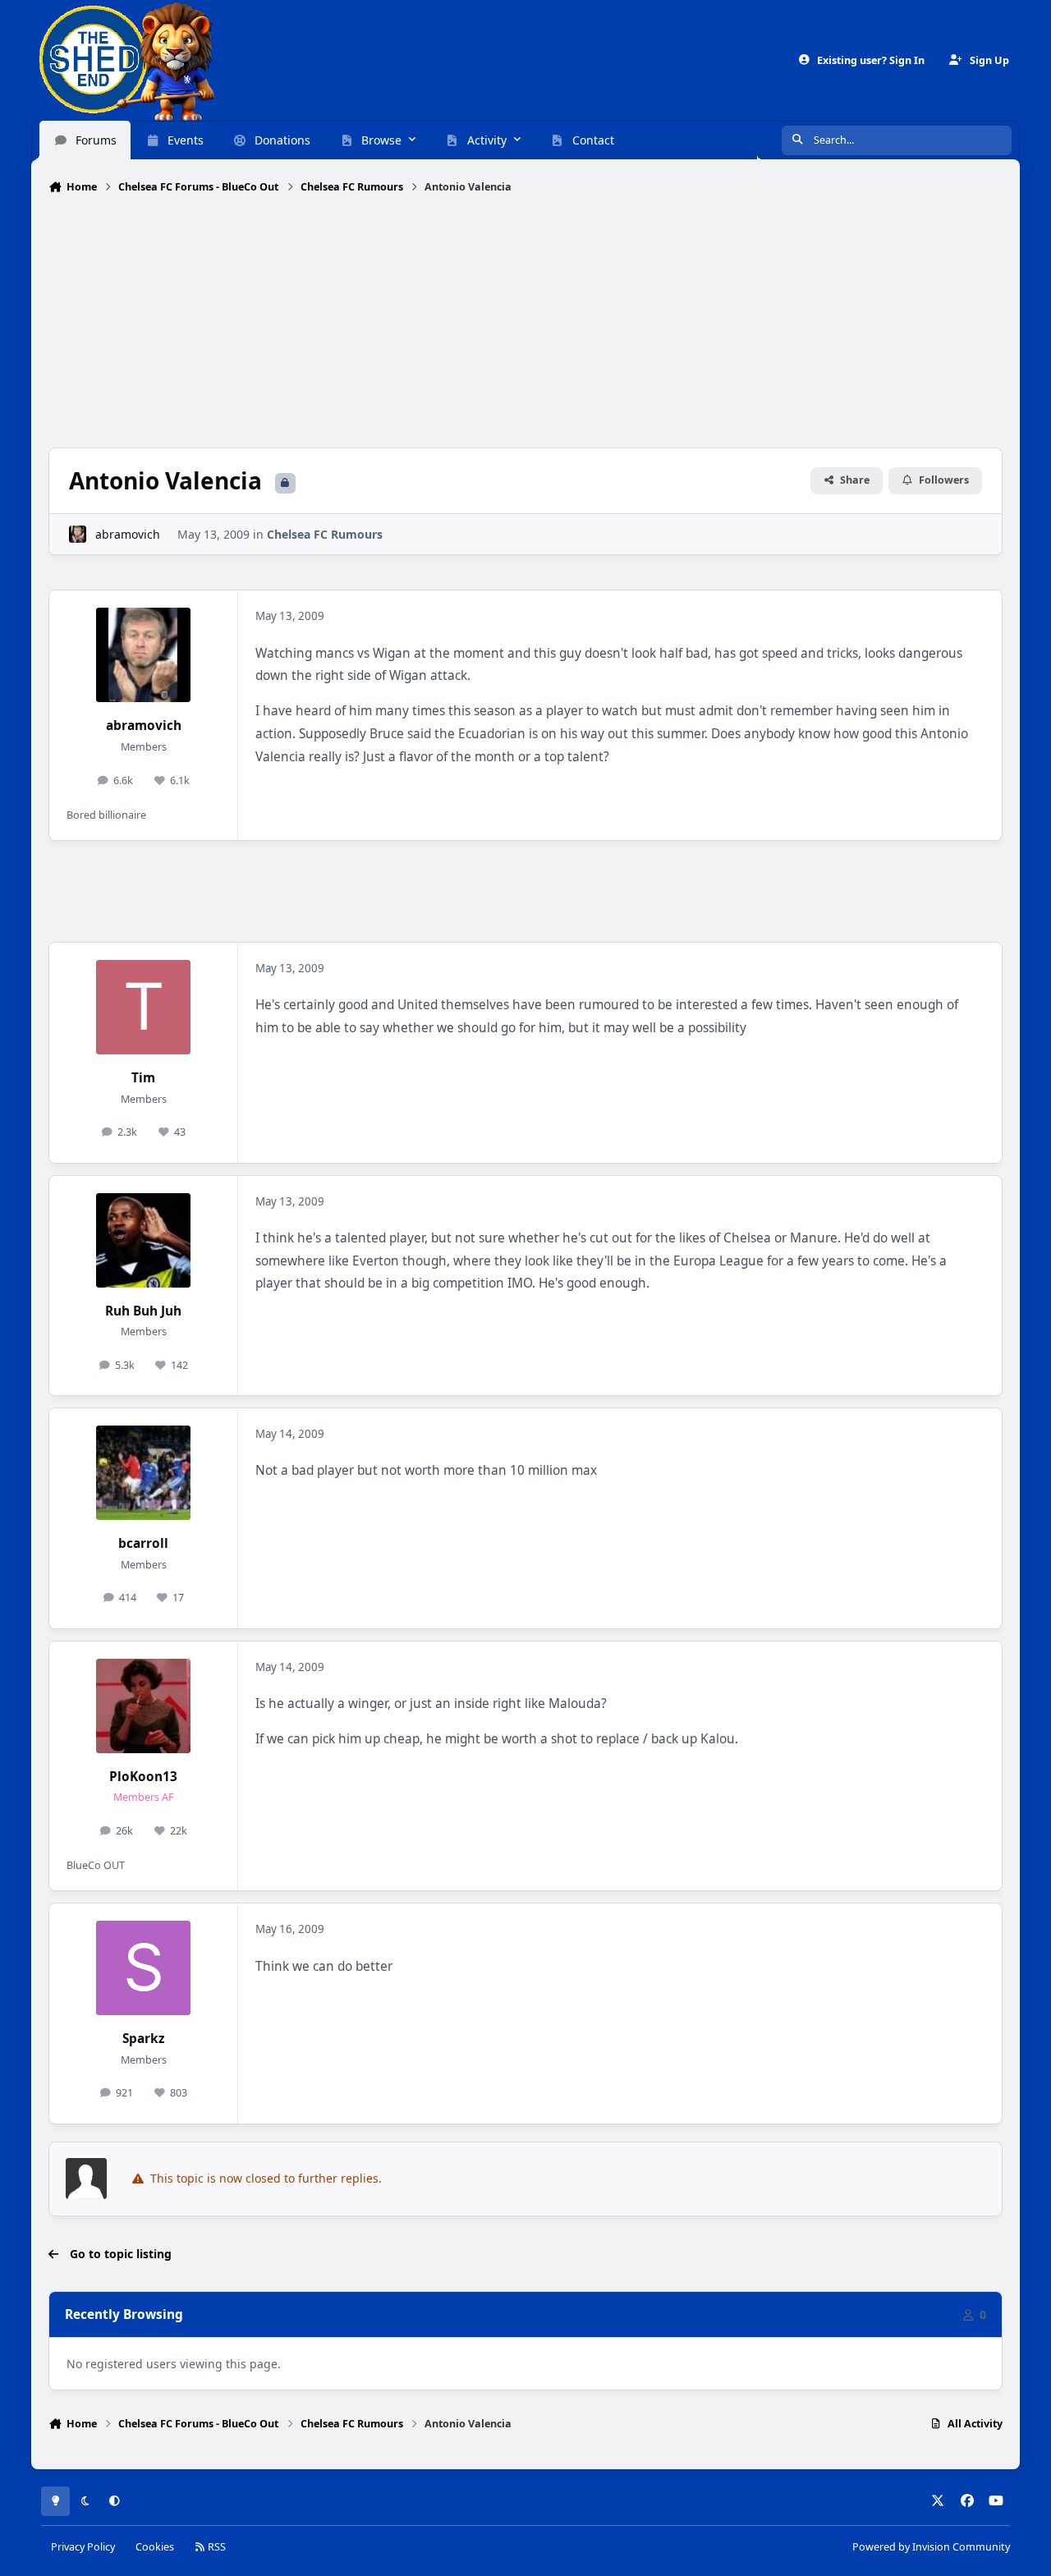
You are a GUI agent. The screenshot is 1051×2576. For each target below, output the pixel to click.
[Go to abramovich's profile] (78, 534)
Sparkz (144, 2039)
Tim (143, 1078)
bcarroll (143, 1543)
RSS (216, 2547)
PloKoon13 (143, 1777)
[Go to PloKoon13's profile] (143, 1706)
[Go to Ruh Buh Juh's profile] (143, 1240)
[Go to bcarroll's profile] (143, 1473)
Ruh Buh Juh (143, 1311)
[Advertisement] (525, 323)
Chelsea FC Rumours (325, 534)
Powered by (931, 2547)
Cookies (155, 2547)
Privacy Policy (83, 2547)
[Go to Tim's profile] (143, 1007)
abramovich (128, 534)
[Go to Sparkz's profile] (143, 1968)
